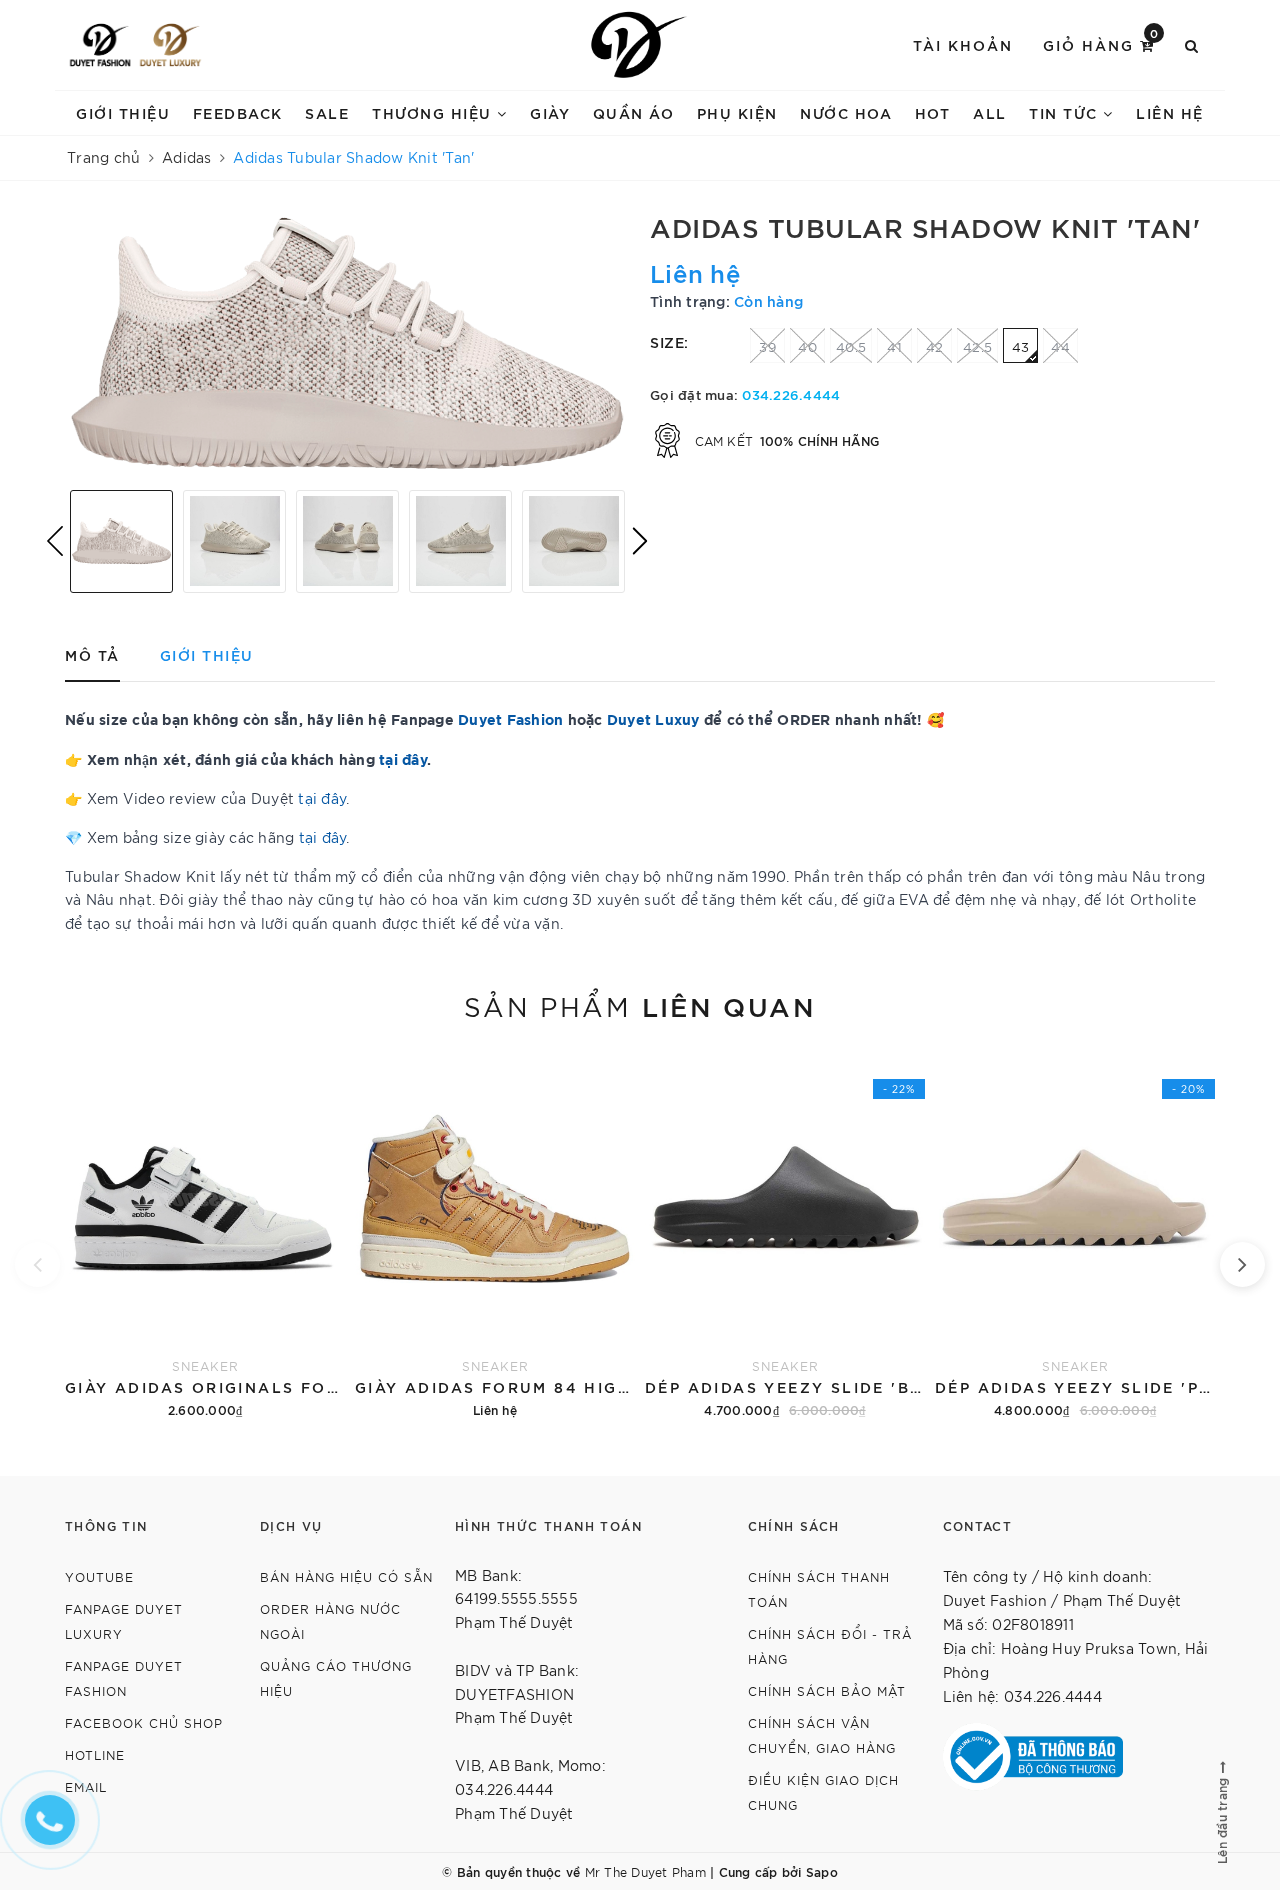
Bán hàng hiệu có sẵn (346, 1576)
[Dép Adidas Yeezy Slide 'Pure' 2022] (1075, 1235)
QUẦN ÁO (634, 112)
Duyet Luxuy (653, 718)
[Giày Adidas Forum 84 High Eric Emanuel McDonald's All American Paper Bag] (495, 1235)
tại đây (322, 798)
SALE (327, 112)
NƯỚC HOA (846, 112)
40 (807, 346)
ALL (990, 112)
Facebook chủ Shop (144, 1722)
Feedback (238, 112)
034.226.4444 (791, 394)
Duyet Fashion (510, 718)
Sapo (822, 1871)
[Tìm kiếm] (1192, 45)
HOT (933, 112)
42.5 (977, 346)
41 (894, 346)
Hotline (95, 1754)
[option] (347, 343)
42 (935, 346)
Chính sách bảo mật (827, 1690)
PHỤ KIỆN (737, 112)
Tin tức (1066, 112)
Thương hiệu (434, 112)
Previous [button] (55, 541)
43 (1021, 346)
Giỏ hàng (1101, 43)
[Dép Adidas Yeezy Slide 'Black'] (785, 1235)
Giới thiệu (123, 112)
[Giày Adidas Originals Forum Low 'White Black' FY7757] (205, 1235)
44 (1060, 346)
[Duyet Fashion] (100, 45)
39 (767, 346)
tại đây (403, 758)
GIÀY (550, 112)
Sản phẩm (640, 1005)
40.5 (851, 346)
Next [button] (640, 541)
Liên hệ (1170, 112)
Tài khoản (963, 44)
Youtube (99, 1576)
